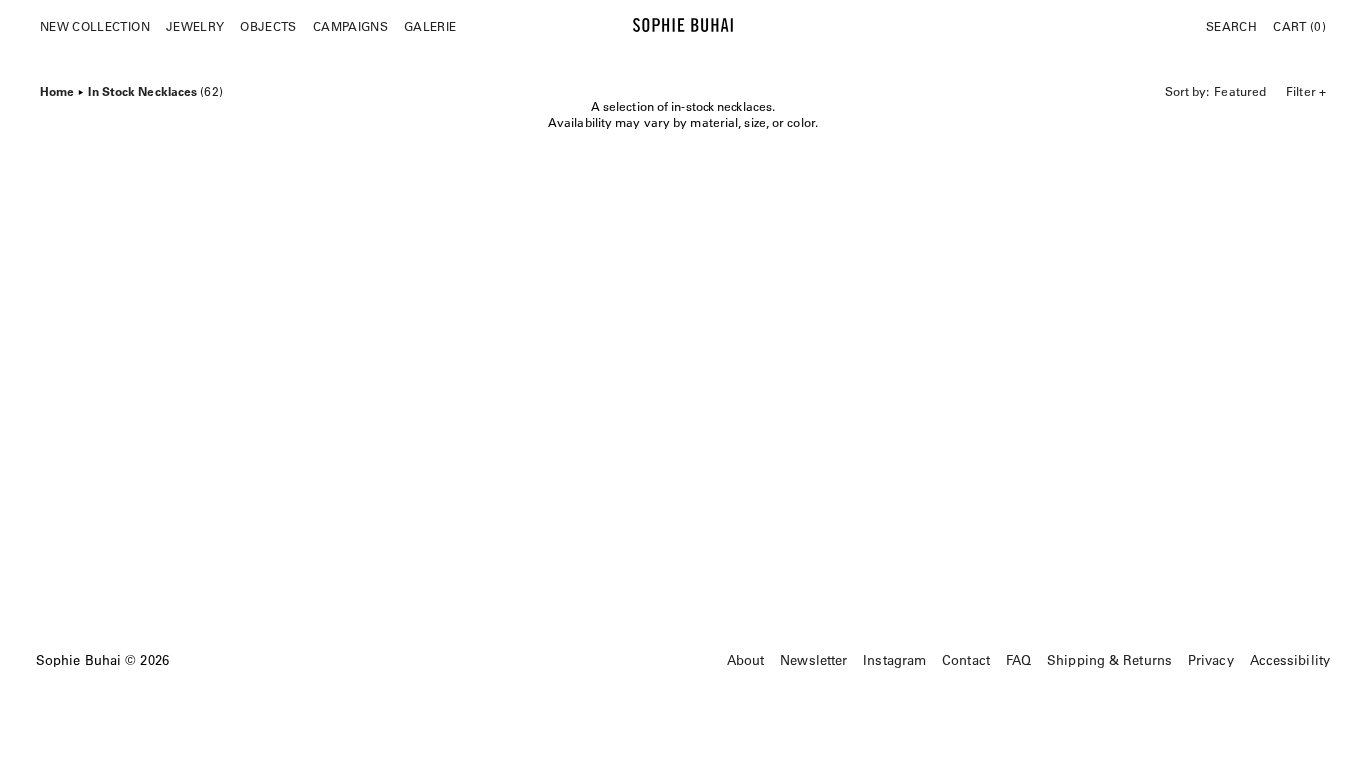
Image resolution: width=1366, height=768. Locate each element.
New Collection (95, 26)
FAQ (1018, 659)
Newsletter (813, 659)
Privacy (1211, 659)
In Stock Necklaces (155, 89)
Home (57, 89)
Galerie (430, 26)
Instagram (894, 659)
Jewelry (195, 26)
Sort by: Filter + (1245, 91)
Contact (966, 659)
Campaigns (350, 26)
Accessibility (1290, 659)
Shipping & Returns (1109, 659)
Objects (268, 26)
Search (1231, 26)
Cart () (1299, 26)
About (746, 659)
